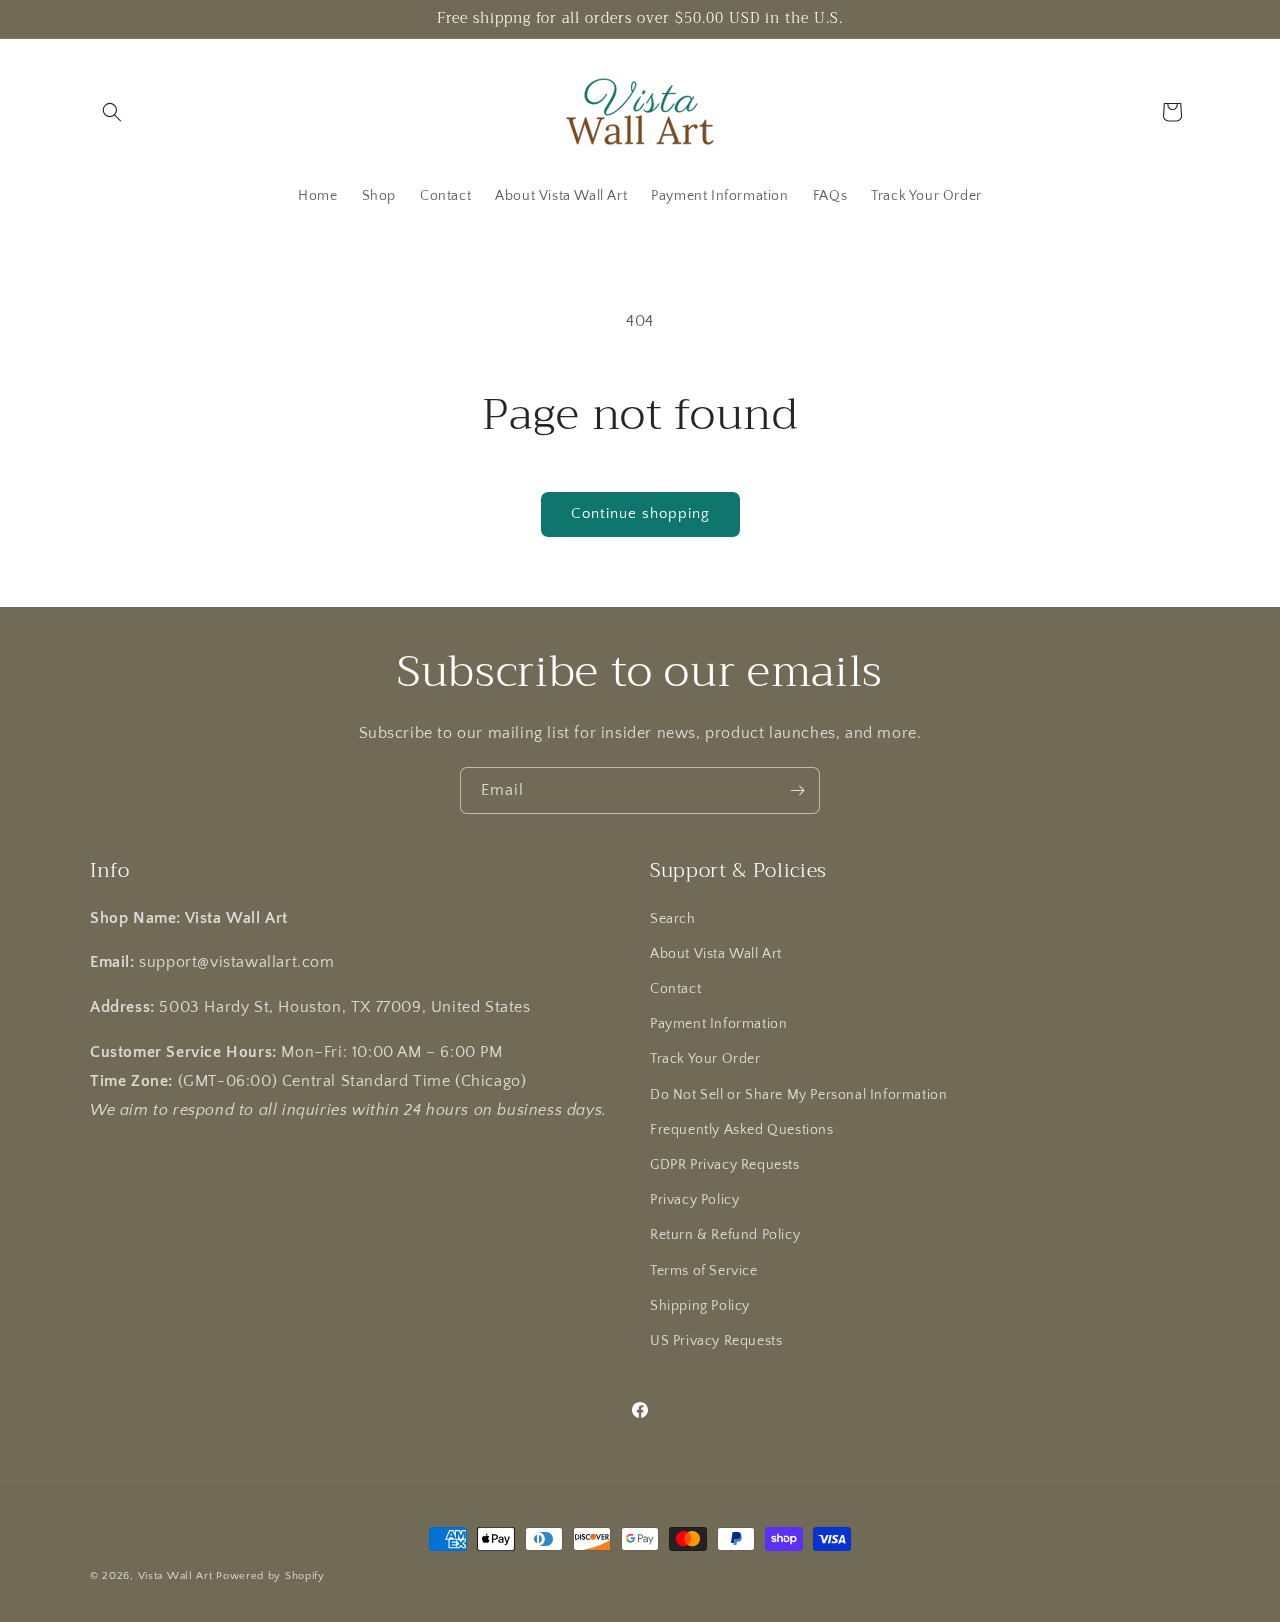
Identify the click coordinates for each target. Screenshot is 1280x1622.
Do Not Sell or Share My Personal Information (798, 1095)
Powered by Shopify (270, 1576)
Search (673, 919)
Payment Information (718, 1024)
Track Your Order (705, 1059)
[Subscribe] (797, 790)
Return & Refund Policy (725, 1235)
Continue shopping (640, 513)
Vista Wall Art (175, 1576)
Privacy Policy (694, 1200)
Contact (675, 989)
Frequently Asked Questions (742, 1130)
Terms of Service (704, 1271)
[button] (112, 112)
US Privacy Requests (716, 1341)
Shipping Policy (700, 1306)
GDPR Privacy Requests (725, 1165)
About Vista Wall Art (716, 954)
